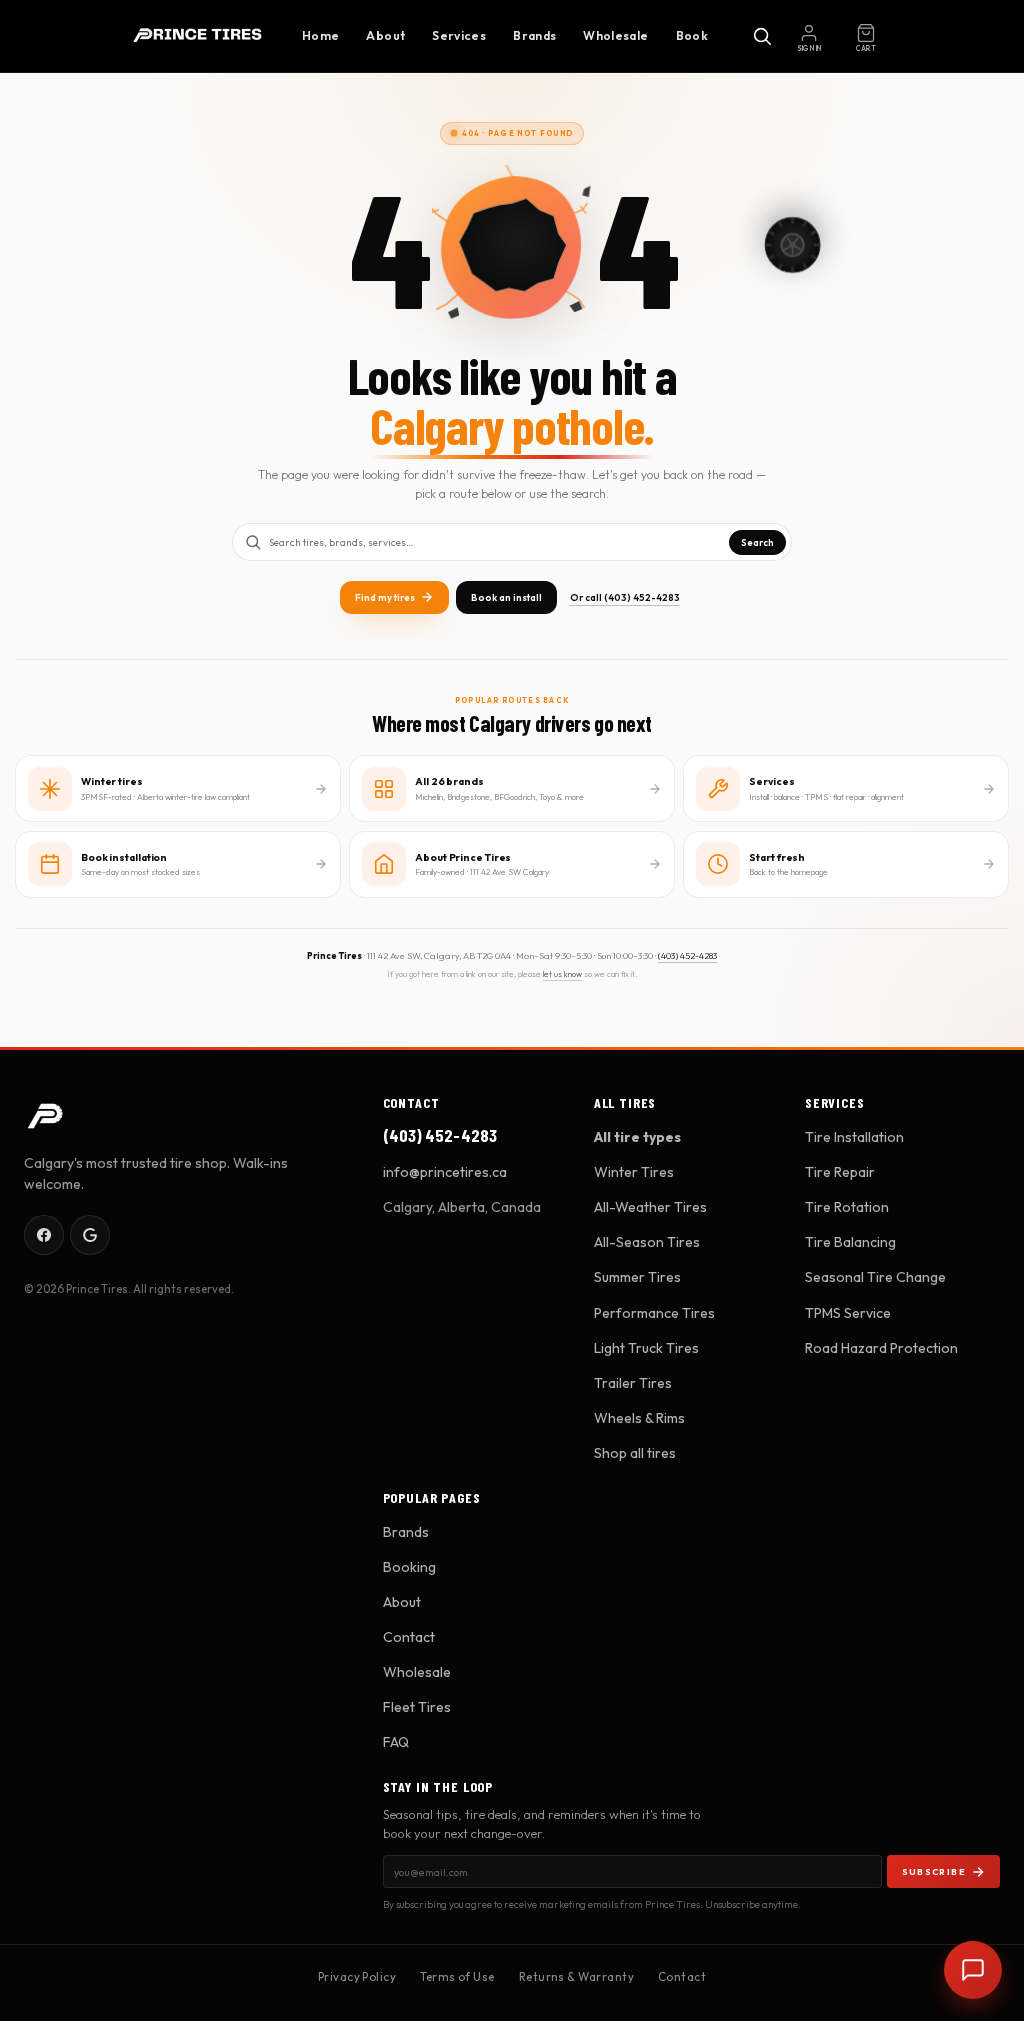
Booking (409, 1567)
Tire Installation (854, 1137)
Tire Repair (840, 1172)
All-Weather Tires (650, 1207)
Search (757, 542)
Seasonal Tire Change (875, 1277)
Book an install (506, 597)
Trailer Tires (633, 1383)
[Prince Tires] (198, 36)
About (385, 35)
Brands (534, 35)
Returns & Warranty (576, 1976)
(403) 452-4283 (687, 955)
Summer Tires (637, 1277)
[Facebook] (44, 1235)
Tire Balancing (850, 1242)
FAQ (396, 1742)
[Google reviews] (90, 1235)
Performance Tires (654, 1313)
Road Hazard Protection (881, 1348)
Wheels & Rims (639, 1418)
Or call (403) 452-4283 (625, 597)
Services (459, 35)
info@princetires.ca (445, 1172)
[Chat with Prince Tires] (973, 1970)
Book (692, 35)
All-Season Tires (647, 1242)
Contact (409, 1637)
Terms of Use (457, 1976)
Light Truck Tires (646, 1348)
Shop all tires (635, 1453)
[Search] (762, 36)
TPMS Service (848, 1313)
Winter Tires (634, 1172)
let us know (562, 974)
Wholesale (615, 35)
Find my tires (385, 597)
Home (320, 35)
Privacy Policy (357, 1976)
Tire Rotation (847, 1207)
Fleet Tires (417, 1707)
